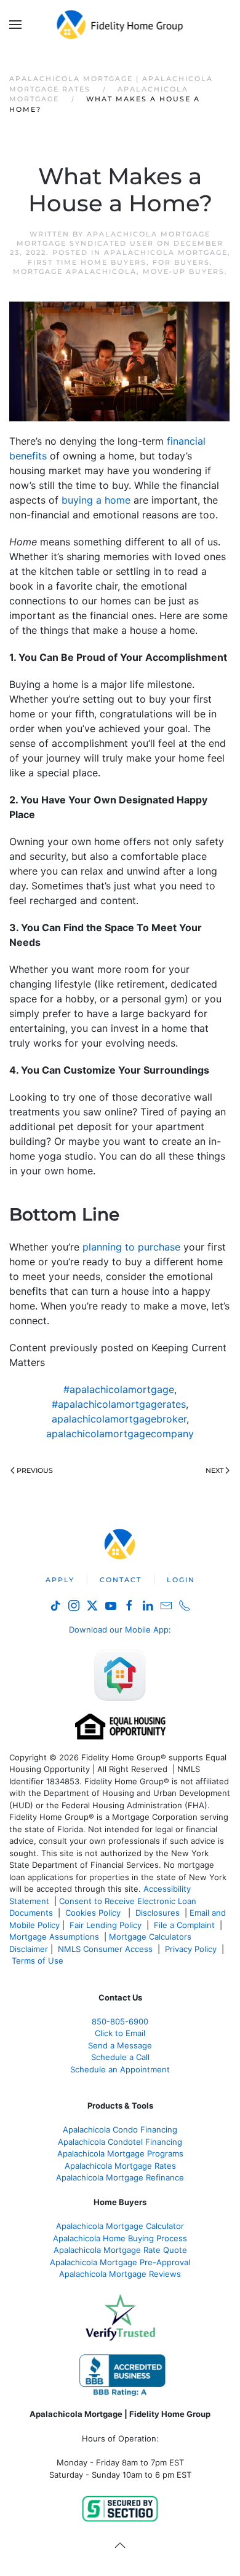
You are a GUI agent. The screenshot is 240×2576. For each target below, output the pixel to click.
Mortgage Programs (120, 2153)
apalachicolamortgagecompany (120, 1434)
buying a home (96, 500)
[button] (15, 25)
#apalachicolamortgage (119, 1389)
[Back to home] (120, 25)
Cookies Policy (94, 1913)
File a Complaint (186, 1925)
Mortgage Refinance (120, 2177)
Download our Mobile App (119, 1630)
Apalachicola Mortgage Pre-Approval (120, 2262)
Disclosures (158, 1913)
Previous (35, 1470)
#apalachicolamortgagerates (119, 1404)
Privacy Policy (191, 1949)
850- (120, 2021)
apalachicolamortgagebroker (119, 1419)
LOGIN (181, 1580)
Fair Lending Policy (106, 1925)
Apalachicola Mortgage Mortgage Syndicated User (114, 239)
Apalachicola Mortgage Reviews (120, 2274)
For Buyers (181, 262)
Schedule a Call (120, 2057)
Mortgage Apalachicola (75, 271)
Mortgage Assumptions (54, 1937)
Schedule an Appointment (120, 2069)
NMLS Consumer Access (105, 1949)
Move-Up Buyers (184, 271)
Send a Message (120, 2045)
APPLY (60, 1580)
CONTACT (121, 1580)
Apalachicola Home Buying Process (120, 2238)
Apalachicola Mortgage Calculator (120, 2226)
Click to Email (120, 2033)
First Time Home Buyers (87, 262)
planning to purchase (131, 1247)
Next (214, 1470)
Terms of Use (39, 1961)
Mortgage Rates (120, 2166)
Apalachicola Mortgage (166, 252)
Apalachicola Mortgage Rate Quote (120, 2250)
